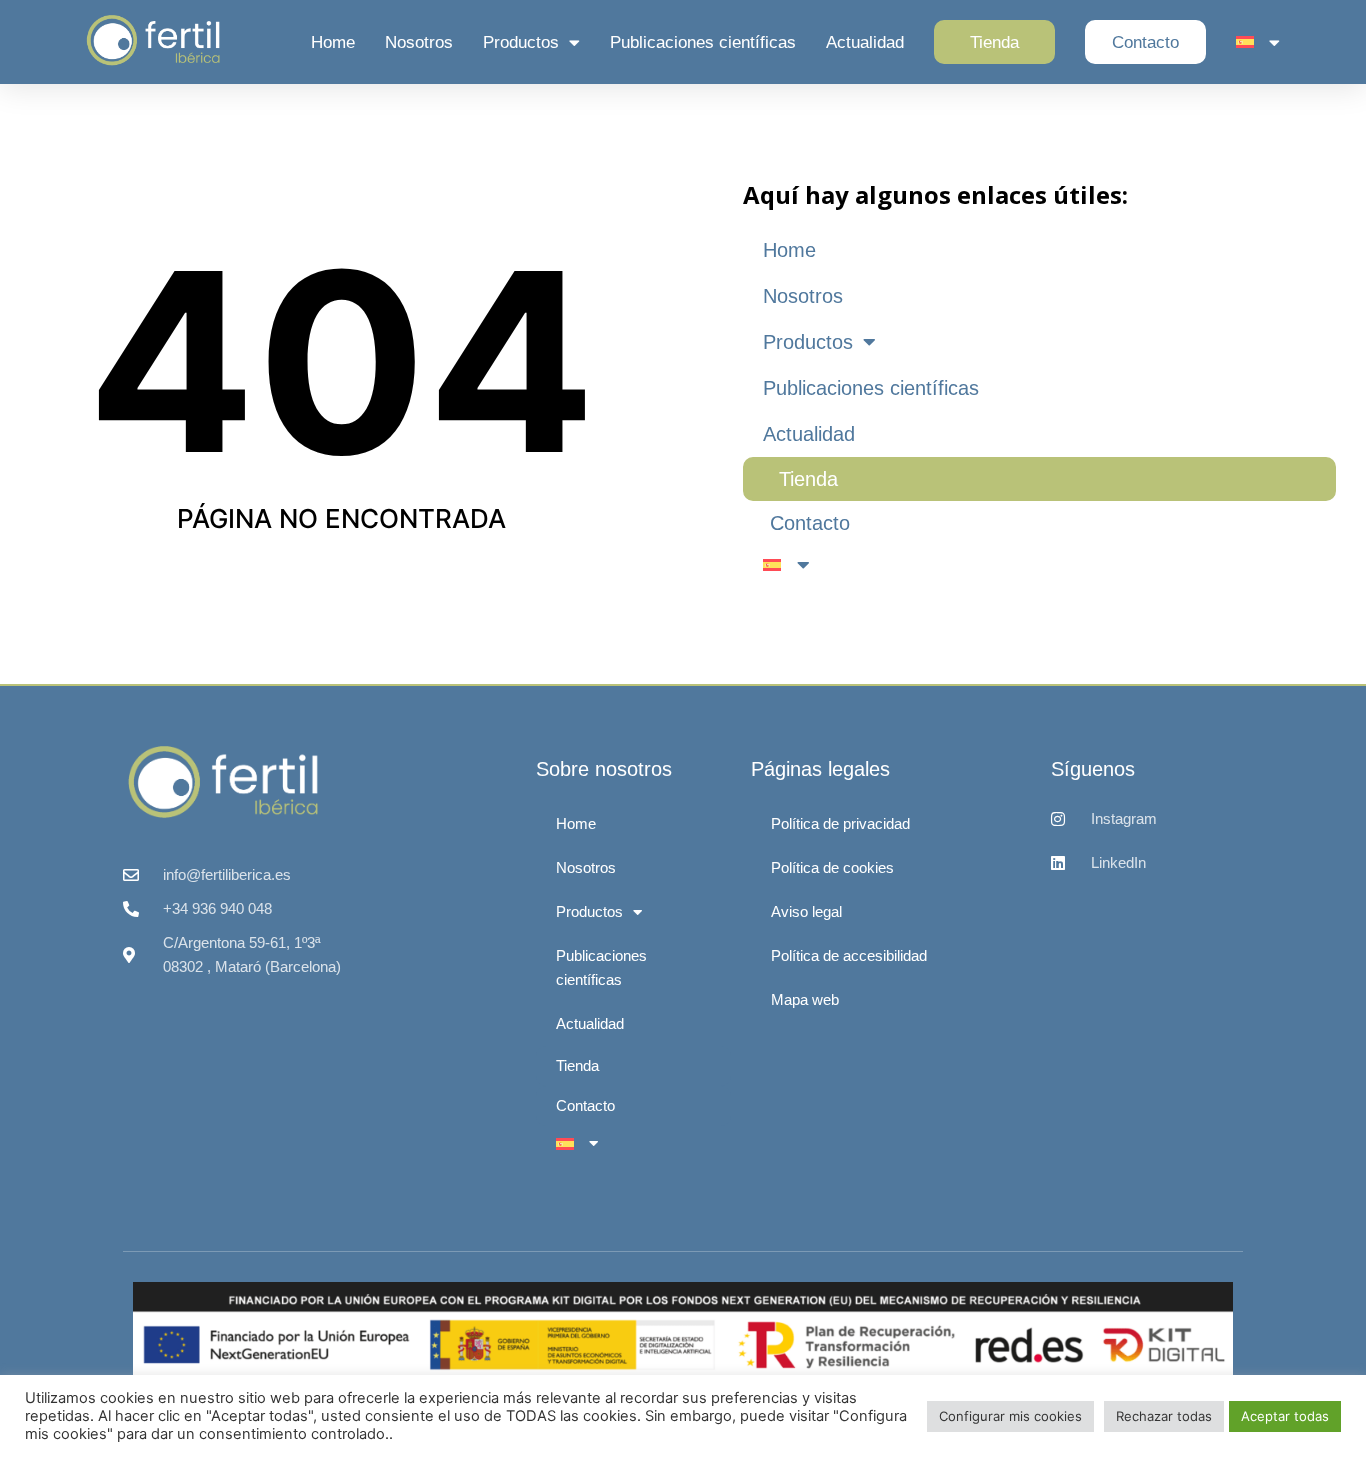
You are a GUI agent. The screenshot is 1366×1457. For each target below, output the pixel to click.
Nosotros (419, 42)
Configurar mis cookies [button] (1010, 1416)
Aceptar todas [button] (1285, 1416)
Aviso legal (806, 911)
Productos (521, 42)
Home (333, 42)
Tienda (994, 42)
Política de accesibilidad (849, 955)
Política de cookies (832, 867)
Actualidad (865, 42)
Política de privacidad (840, 823)
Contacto (1145, 42)
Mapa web (805, 999)
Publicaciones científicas (703, 42)
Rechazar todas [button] (1164, 1416)
